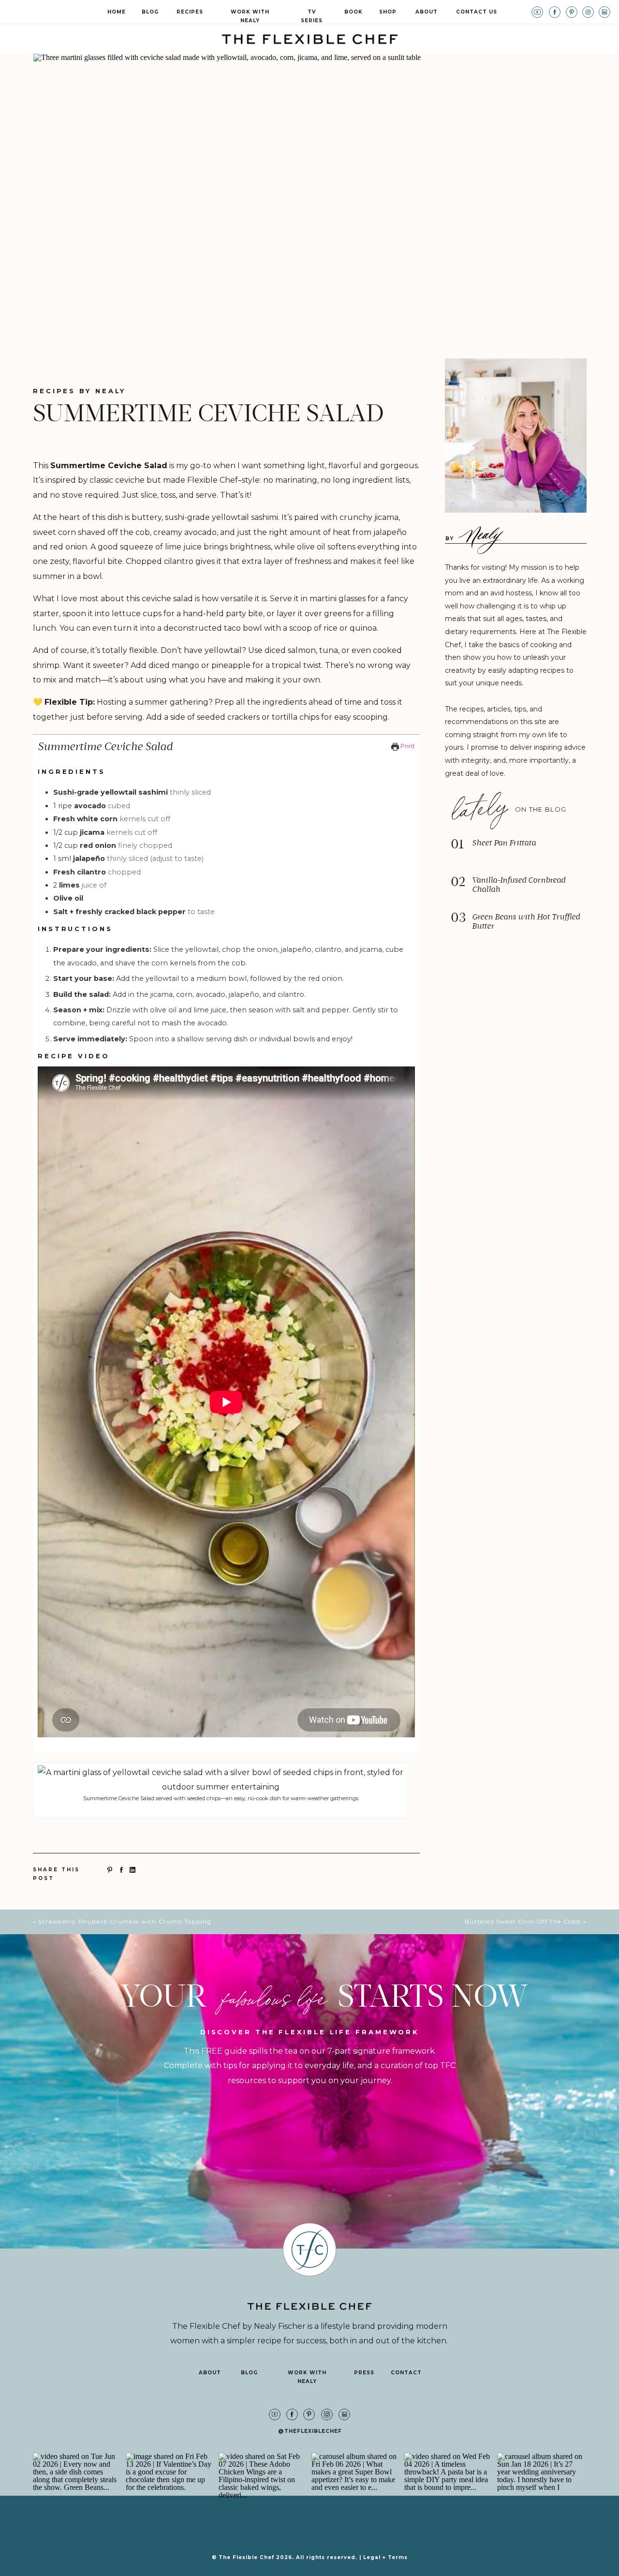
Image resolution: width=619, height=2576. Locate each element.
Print (407, 746)
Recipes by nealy (79, 391)
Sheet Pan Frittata (504, 843)
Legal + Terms (385, 2557)
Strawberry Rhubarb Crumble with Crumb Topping (125, 1921)
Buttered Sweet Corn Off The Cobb (523, 1921)
